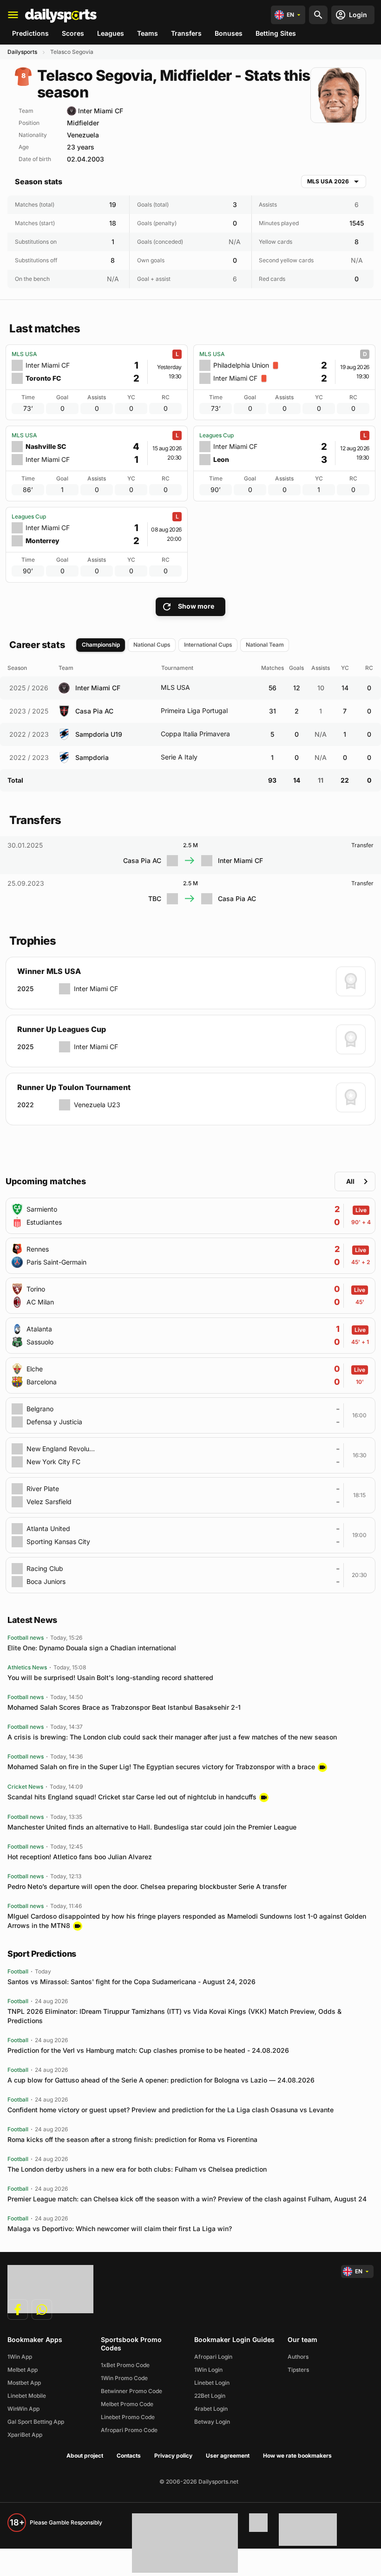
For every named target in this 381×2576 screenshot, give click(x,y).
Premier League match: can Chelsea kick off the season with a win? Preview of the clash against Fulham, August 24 (187, 2199)
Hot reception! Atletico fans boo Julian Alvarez (80, 1857)
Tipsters (298, 2370)
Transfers (186, 33)
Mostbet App (24, 2383)
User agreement (228, 2456)
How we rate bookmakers (297, 2456)
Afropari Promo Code (129, 2430)
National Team (265, 645)
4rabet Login (211, 2409)
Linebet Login (212, 2383)
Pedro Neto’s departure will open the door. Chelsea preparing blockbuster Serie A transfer (147, 1886)
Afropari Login (213, 2357)
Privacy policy (173, 2456)
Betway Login (212, 2422)
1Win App (20, 2357)
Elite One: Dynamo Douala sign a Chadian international (92, 1648)
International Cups (208, 645)
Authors (298, 2357)
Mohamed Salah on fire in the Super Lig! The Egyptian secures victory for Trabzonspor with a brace (161, 1767)
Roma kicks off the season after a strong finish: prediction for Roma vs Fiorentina (132, 2139)
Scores (73, 33)
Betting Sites (276, 33)
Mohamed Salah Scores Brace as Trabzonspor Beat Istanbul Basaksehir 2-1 (124, 1707)
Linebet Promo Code (128, 2417)
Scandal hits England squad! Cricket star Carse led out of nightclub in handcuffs (132, 1797)
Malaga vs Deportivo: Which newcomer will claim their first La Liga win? (120, 2229)
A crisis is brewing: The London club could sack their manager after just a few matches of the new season (172, 1737)
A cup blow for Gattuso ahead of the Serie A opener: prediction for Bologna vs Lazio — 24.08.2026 (161, 2080)
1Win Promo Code (124, 2378)
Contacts (129, 2456)
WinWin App (23, 2409)
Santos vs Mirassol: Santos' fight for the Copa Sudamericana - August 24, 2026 (131, 1982)
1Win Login (208, 2370)
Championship (101, 645)
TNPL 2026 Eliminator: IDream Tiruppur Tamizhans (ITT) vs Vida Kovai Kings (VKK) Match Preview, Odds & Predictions (174, 2016)
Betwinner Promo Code (131, 2391)
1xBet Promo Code (125, 2365)
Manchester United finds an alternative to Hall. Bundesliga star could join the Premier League (152, 1827)
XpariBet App (25, 2435)
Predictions (30, 33)
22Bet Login (210, 2396)
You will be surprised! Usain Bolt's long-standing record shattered (110, 1677)
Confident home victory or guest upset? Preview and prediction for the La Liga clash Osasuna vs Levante (171, 2110)
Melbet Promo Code (127, 2404)
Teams (148, 33)
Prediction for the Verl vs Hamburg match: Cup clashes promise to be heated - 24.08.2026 (148, 2050)
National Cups (152, 645)
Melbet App (23, 2370)
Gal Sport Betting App (36, 2422)
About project (85, 2456)
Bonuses (229, 33)
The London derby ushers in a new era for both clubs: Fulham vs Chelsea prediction (137, 2169)
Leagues (111, 33)
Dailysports (22, 52)
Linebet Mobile (27, 2396)
